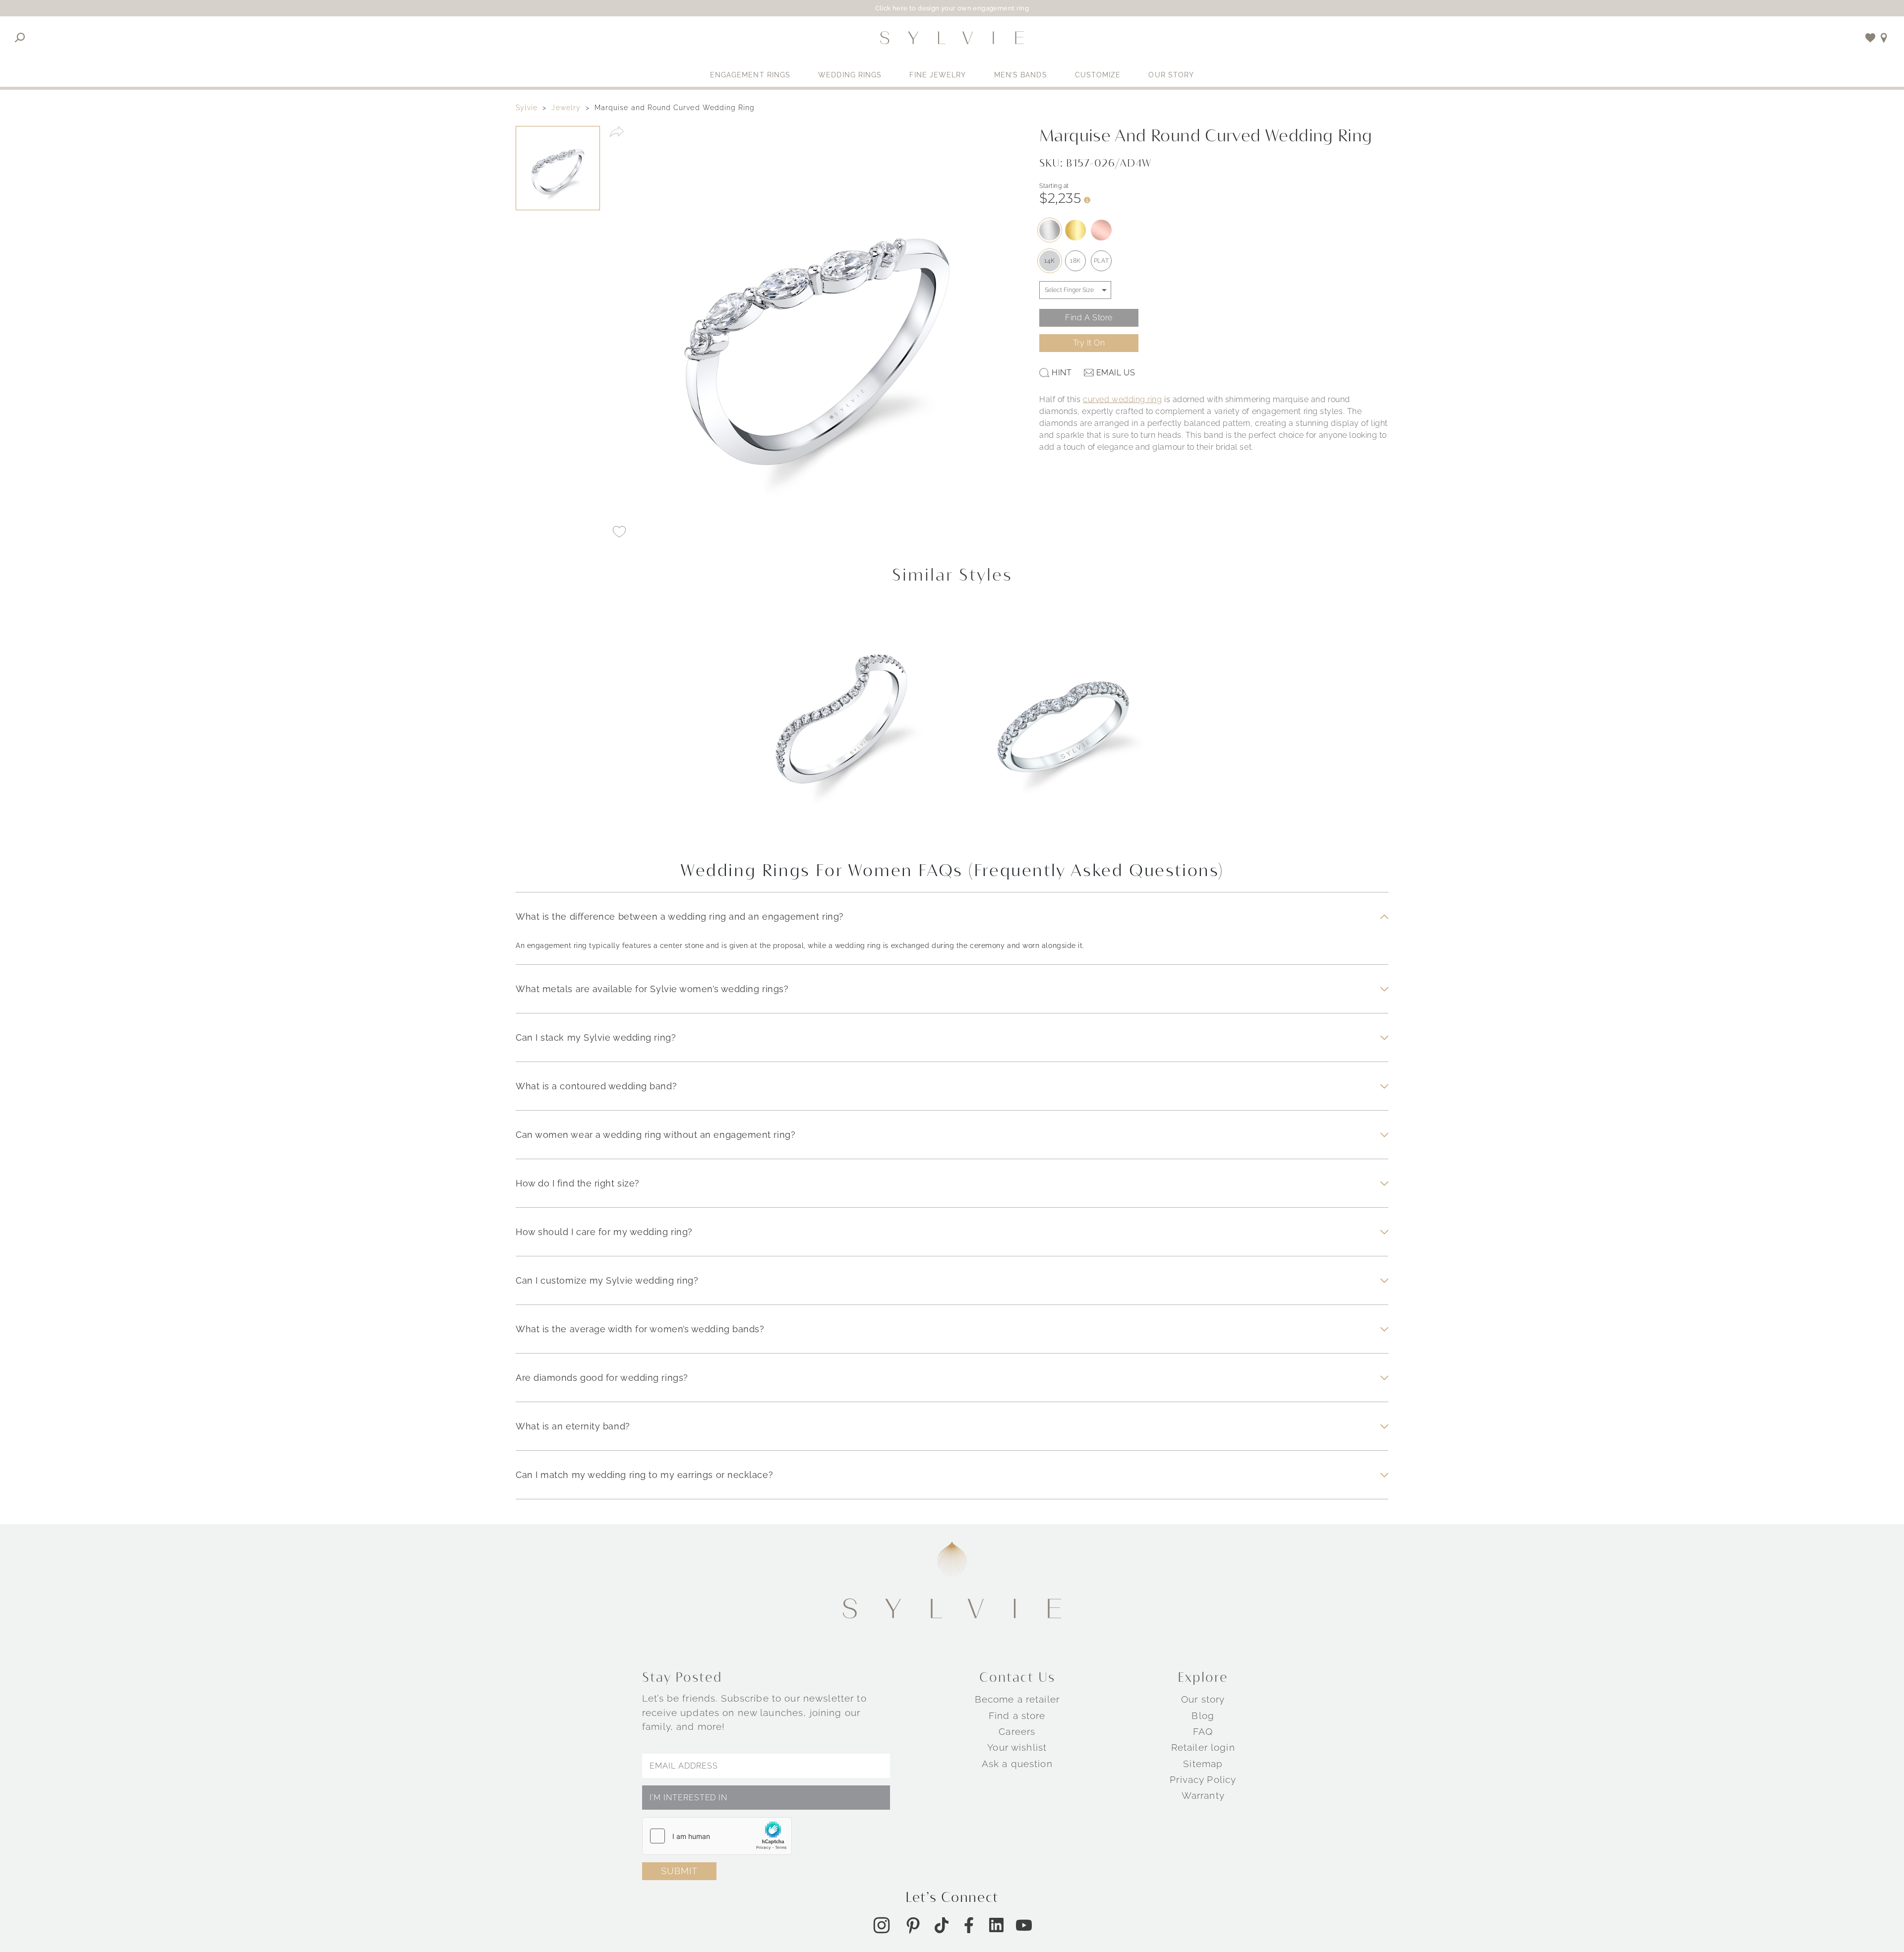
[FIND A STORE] (1884, 38)
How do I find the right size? (578, 1183)
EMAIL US (1116, 373)
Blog (1203, 1715)
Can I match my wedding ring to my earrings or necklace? (644, 1475)
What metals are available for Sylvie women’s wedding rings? (652, 989)
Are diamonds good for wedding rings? (602, 1378)
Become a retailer (1017, 1699)
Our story (1203, 1699)
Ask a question (1017, 1764)
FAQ (1203, 1731)
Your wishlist (1017, 1747)
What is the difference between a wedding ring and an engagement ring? (680, 917)
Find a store (1017, 1715)
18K (1075, 261)
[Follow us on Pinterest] (913, 1925)
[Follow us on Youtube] (1024, 1925)
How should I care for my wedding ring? (604, 1232)
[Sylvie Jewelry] (952, 38)
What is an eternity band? (573, 1426)
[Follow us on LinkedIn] (996, 1925)
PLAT (1101, 261)
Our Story (1171, 75)
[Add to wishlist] (1871, 38)
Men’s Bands (1021, 75)
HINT (1062, 373)
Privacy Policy (1203, 1779)
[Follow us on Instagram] (882, 1925)
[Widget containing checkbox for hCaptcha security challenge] (717, 1836)
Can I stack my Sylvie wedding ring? (596, 1037)
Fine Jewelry (938, 75)
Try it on (1089, 343)
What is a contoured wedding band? (596, 1086)
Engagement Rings (750, 75)
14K (1050, 261)
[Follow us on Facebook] (969, 1925)
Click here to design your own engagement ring (952, 8)
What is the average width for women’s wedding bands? (640, 1329)
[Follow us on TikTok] (942, 1925)
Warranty (1203, 1795)
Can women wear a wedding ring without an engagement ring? (655, 1135)
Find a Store (1089, 318)
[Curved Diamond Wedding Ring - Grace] (841, 725)
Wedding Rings (850, 75)
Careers (1017, 1731)
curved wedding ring (1122, 399)
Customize (1098, 75)
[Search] (20, 38)
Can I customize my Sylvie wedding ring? (607, 1280)
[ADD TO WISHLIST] (619, 532)
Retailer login (1203, 1747)
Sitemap (1203, 1764)
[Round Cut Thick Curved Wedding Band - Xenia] (1063, 725)
